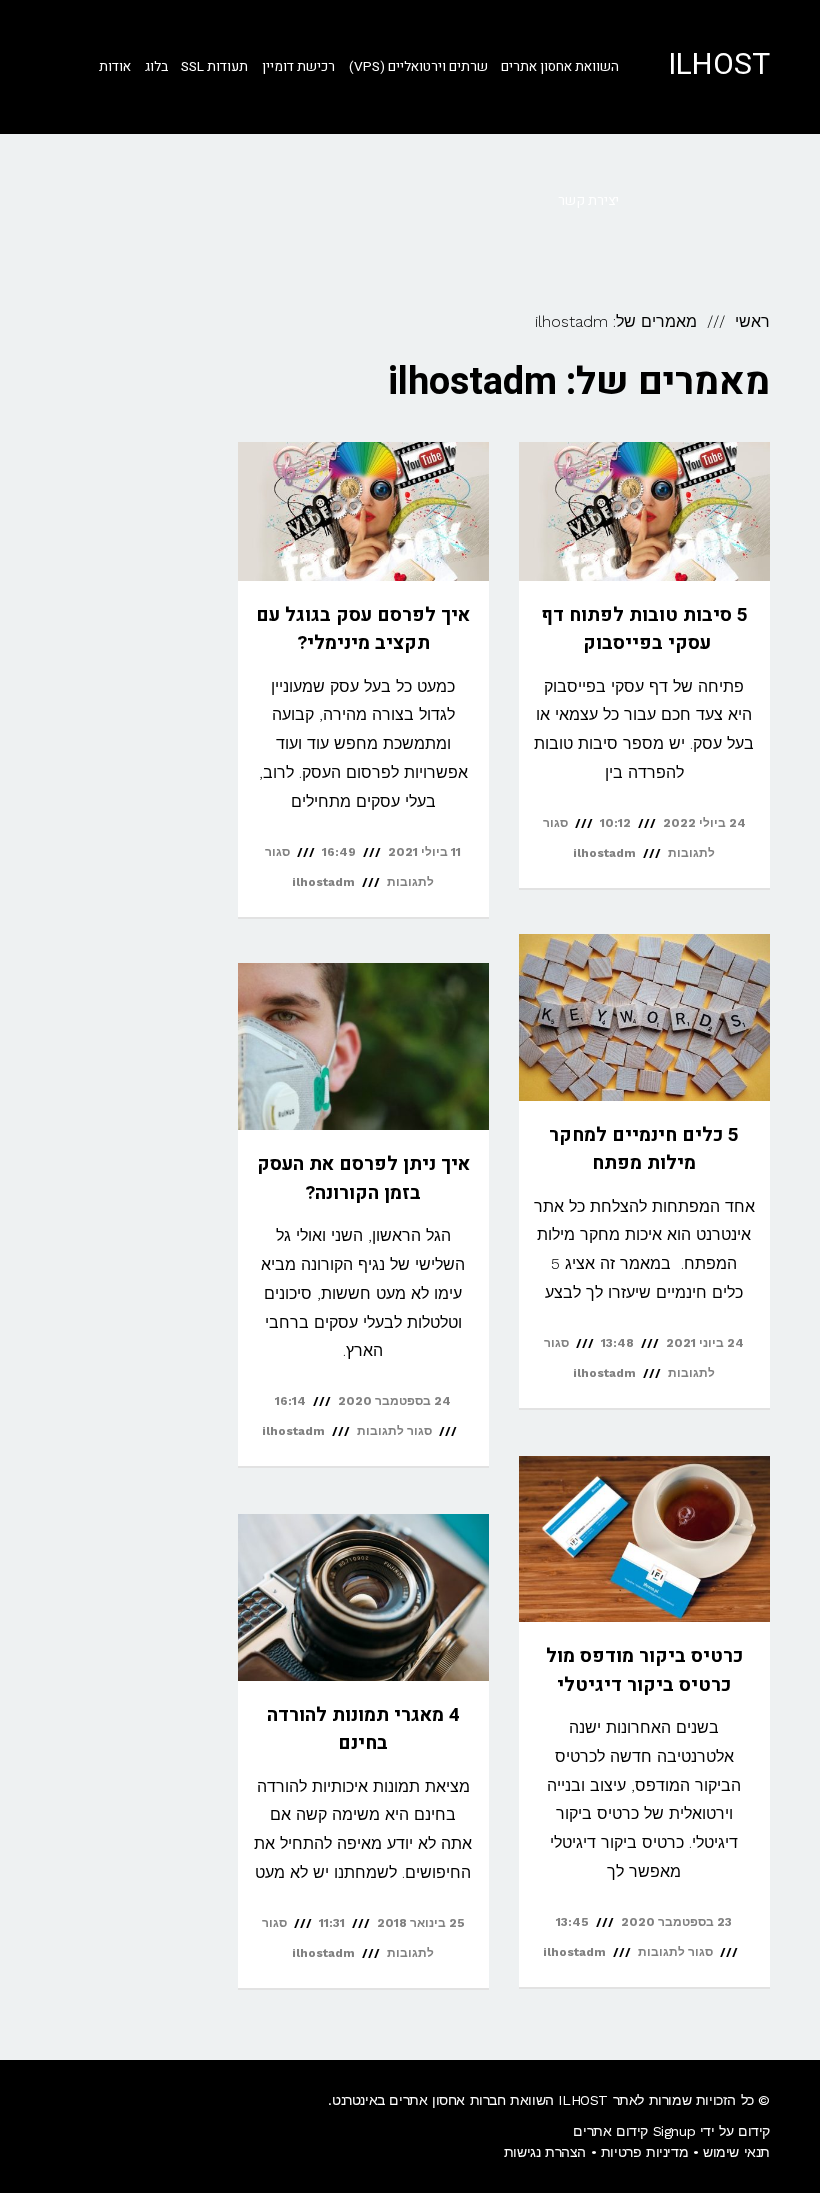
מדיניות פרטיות (644, 2152)
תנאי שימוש (736, 2152)
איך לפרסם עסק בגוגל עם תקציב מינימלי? (363, 629)
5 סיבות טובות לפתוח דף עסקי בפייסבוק (644, 629)
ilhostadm (604, 853)
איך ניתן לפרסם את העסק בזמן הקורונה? (363, 1178)
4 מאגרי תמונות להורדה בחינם (363, 1729)
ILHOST (719, 65)
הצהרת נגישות (545, 2152)
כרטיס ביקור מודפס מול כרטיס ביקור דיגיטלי (644, 1670)
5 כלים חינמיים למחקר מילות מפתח (644, 1149)
